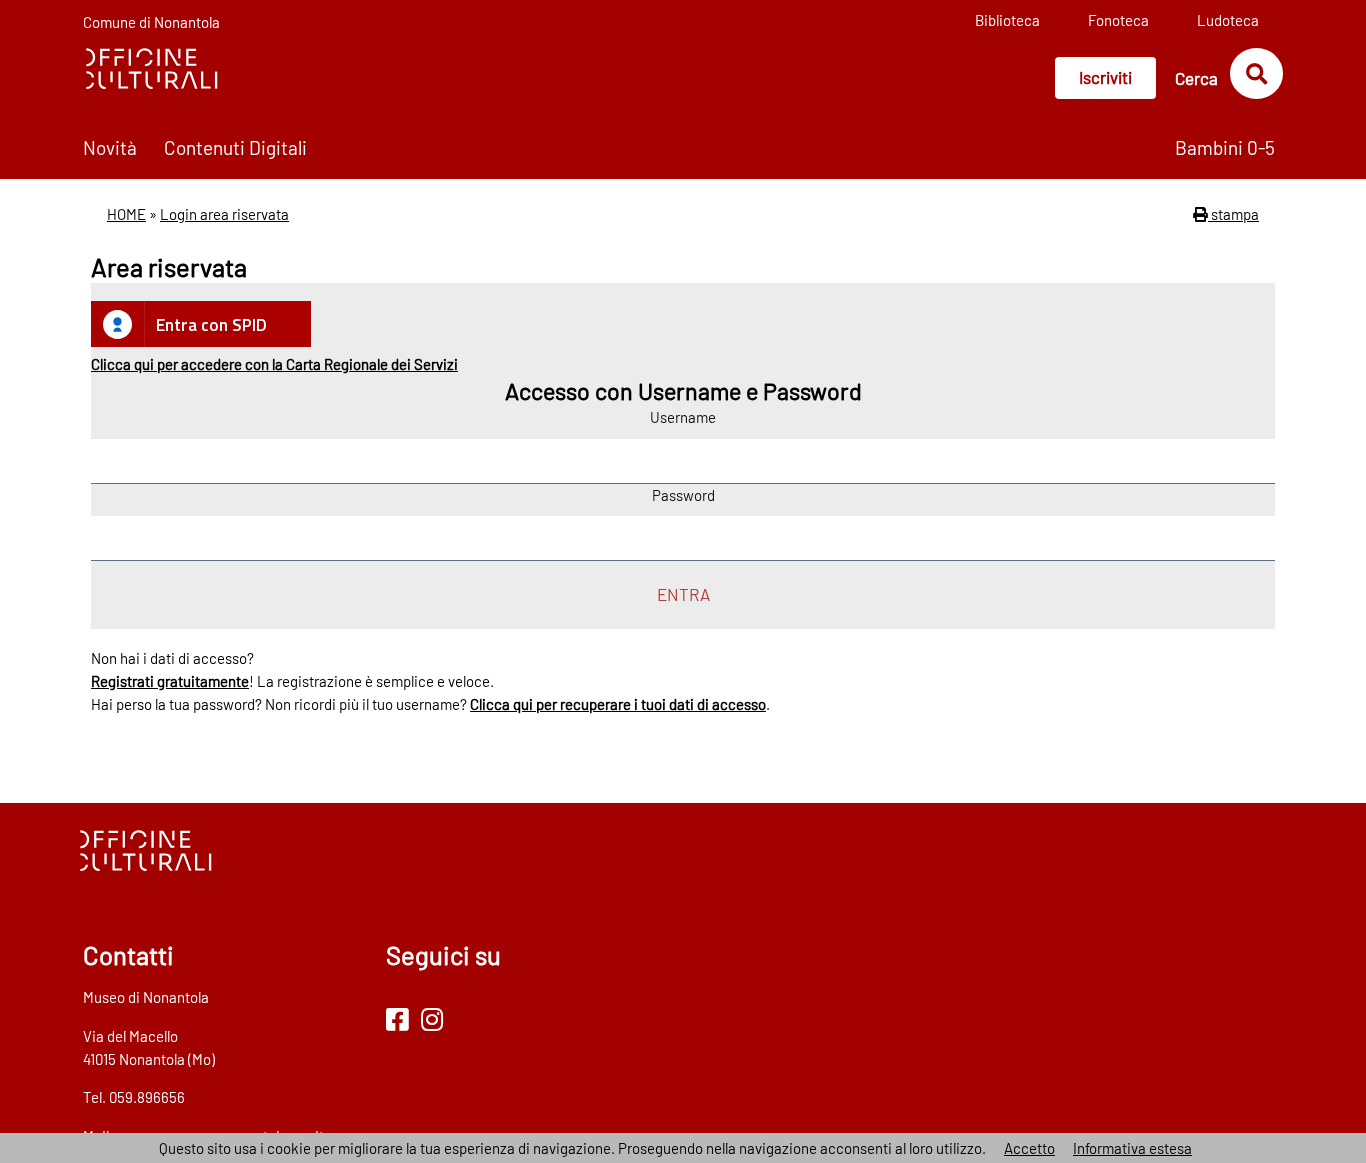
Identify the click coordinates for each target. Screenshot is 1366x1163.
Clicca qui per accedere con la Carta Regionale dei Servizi (274, 364)
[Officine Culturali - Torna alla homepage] (151, 67)
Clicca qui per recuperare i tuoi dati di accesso (618, 704)
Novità (110, 147)
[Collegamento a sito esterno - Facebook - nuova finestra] (397, 1018)
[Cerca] (1256, 73)
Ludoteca (1228, 20)
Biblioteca (1007, 20)
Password (683, 495)
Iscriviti (1105, 77)
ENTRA (683, 594)
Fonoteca (1118, 20)
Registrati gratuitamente (170, 681)
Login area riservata (224, 214)
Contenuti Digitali (235, 147)
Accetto (1029, 1148)
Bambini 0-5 (1225, 147)
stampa (1233, 214)
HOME (126, 214)
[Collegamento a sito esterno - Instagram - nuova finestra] (432, 1018)
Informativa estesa (1132, 1148)
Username (683, 417)
